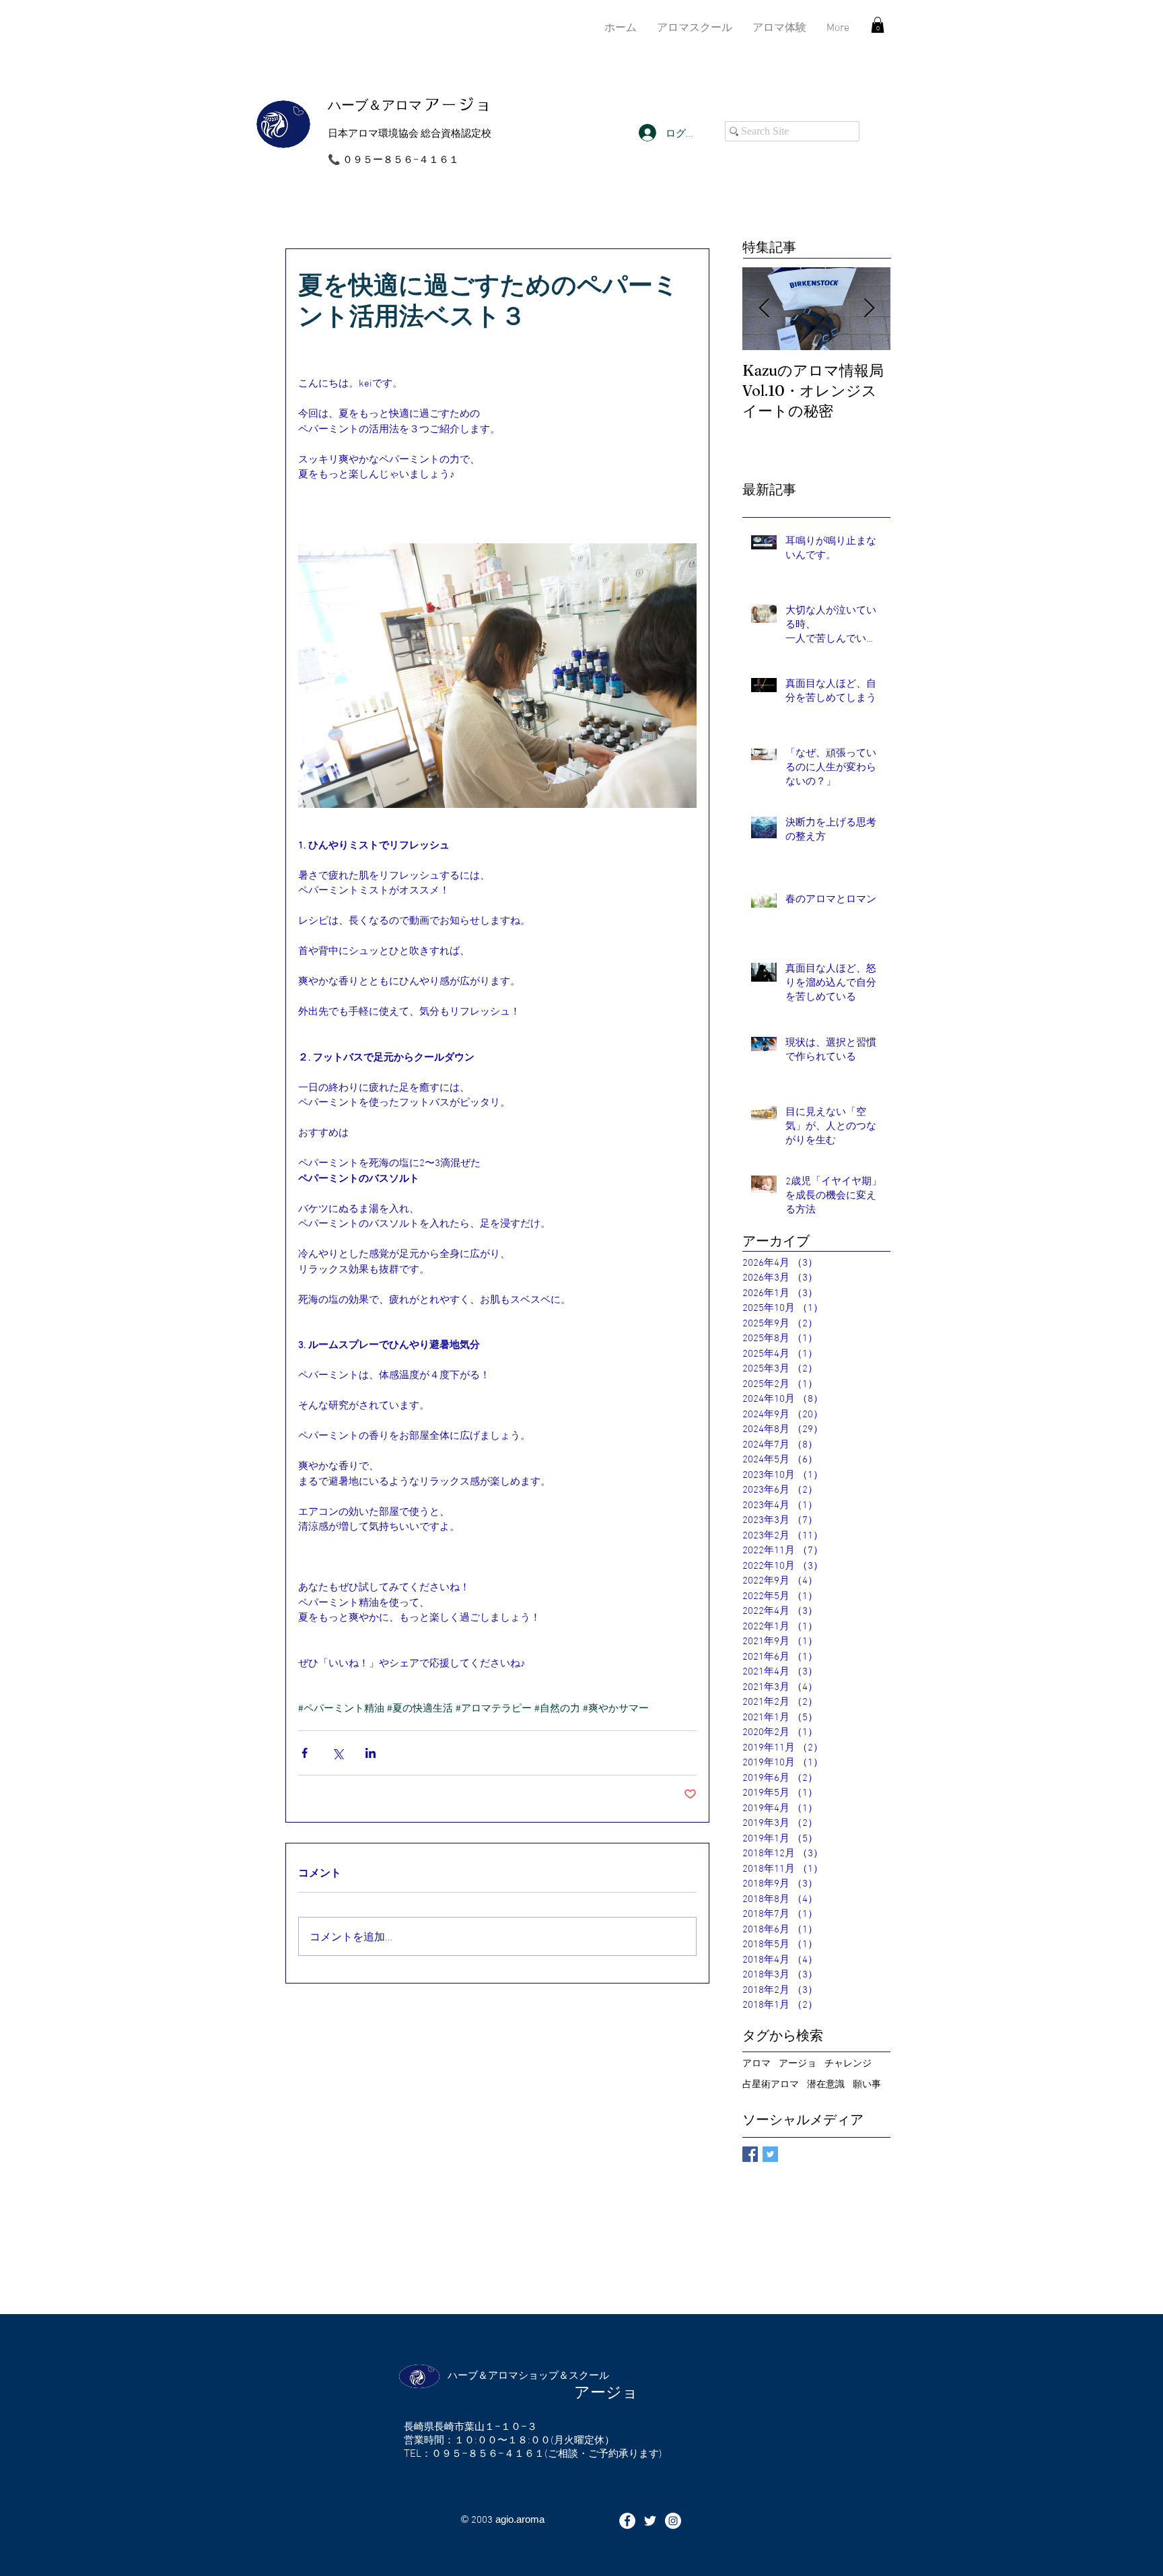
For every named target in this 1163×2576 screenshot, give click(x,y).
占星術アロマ (771, 2083)
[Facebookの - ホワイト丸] (627, 2521)
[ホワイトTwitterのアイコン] (650, 2521)
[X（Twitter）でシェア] (338, 1753)
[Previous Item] (764, 309)
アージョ (798, 2063)
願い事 (867, 2083)
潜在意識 (826, 2083)
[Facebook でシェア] (305, 1753)
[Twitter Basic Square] (770, 2154)
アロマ (756, 2063)
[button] (878, 25)
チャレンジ (848, 2063)
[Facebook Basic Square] (750, 2154)
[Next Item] (869, 309)
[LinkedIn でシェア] (371, 1753)
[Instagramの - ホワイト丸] (673, 2521)
